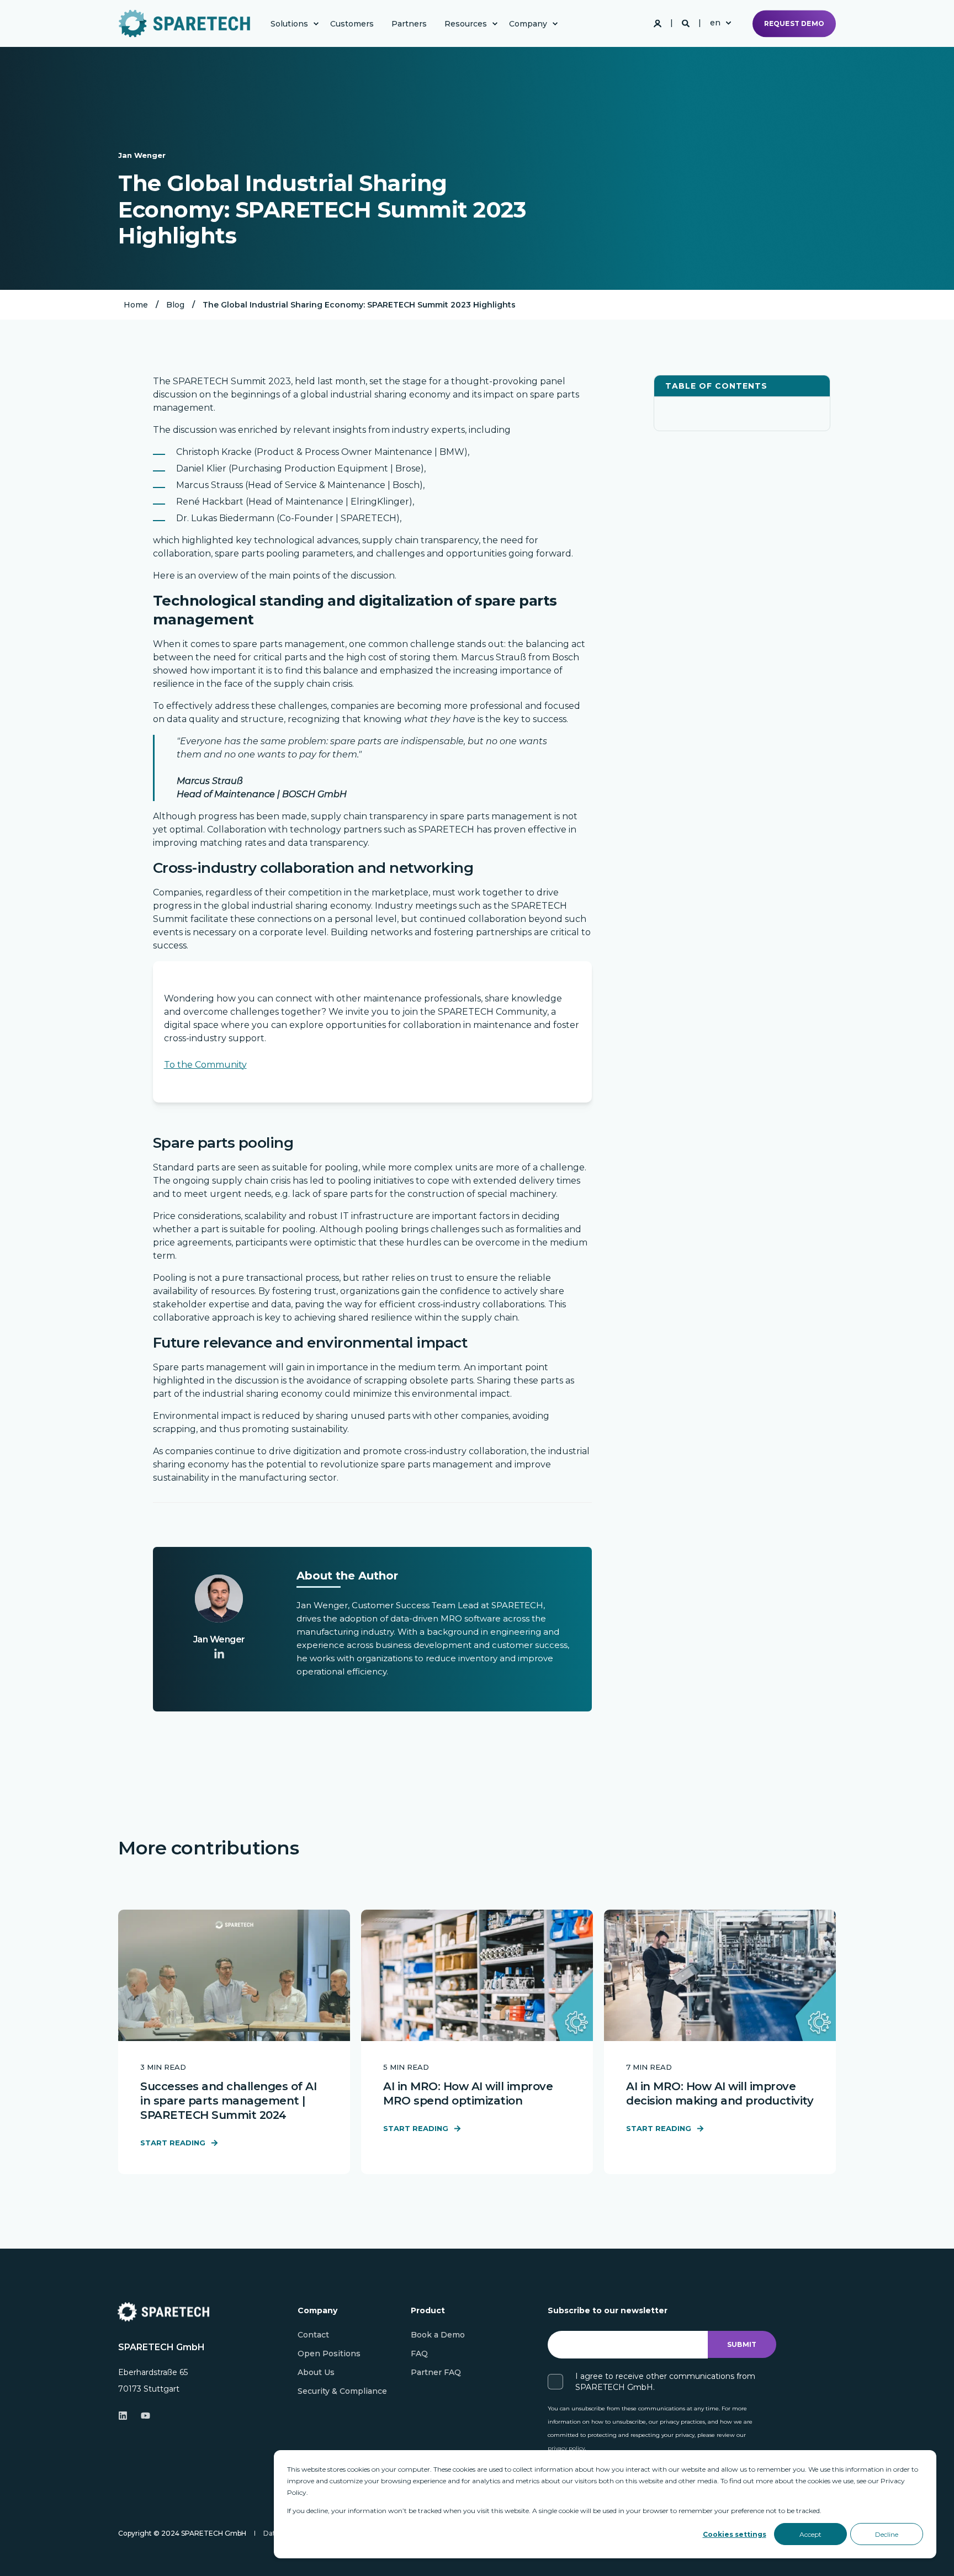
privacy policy (566, 2448)
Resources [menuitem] (466, 24)
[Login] (659, 23)
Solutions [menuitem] (289, 24)
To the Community (205, 1065)
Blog (175, 305)
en (715, 23)
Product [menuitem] (428, 2311)
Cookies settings (735, 2534)
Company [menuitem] (528, 24)
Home (136, 305)
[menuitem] (316, 24)
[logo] (163, 2312)
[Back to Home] (184, 23)
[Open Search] (687, 23)
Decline (887, 2534)
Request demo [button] (794, 23)
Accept (810, 2534)
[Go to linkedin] (219, 1653)
